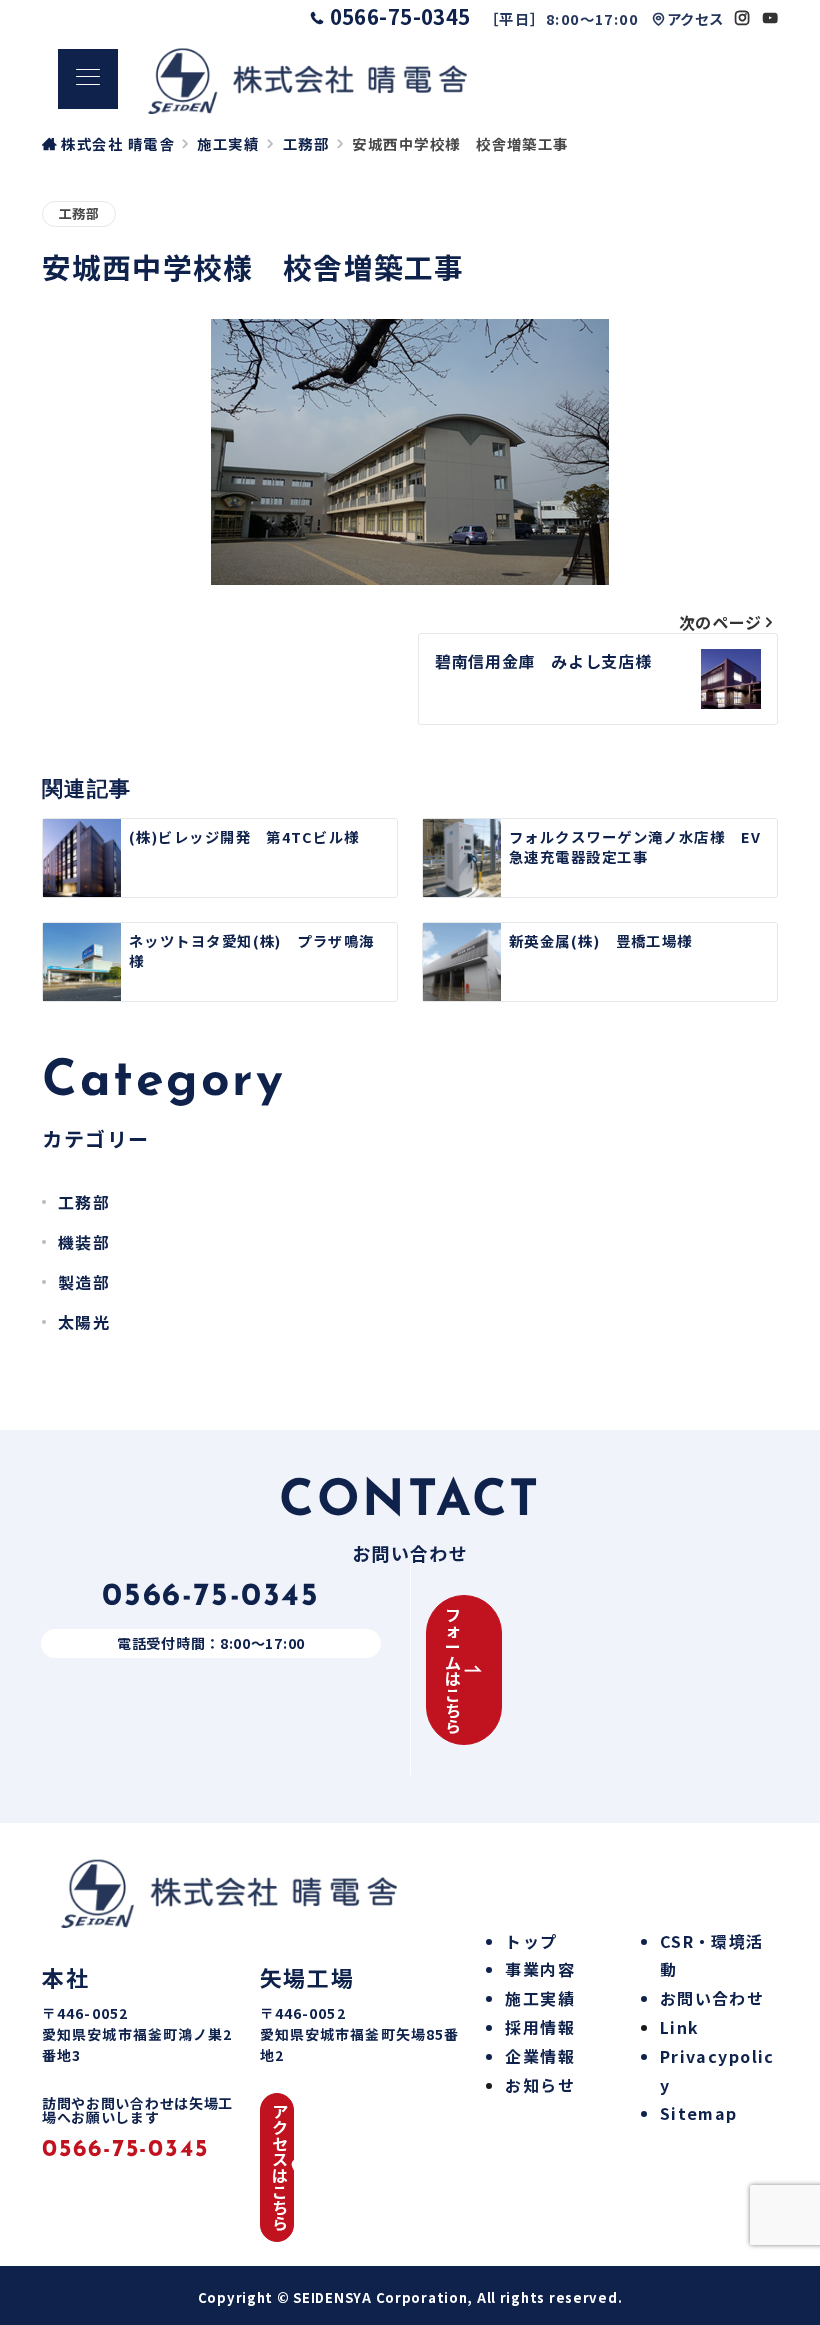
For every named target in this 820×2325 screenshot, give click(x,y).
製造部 (84, 1282)
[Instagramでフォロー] (742, 17)
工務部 (79, 213)
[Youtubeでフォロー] (770, 17)
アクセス (695, 18)
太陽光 (84, 1322)
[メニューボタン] (88, 79)
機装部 (84, 1242)
